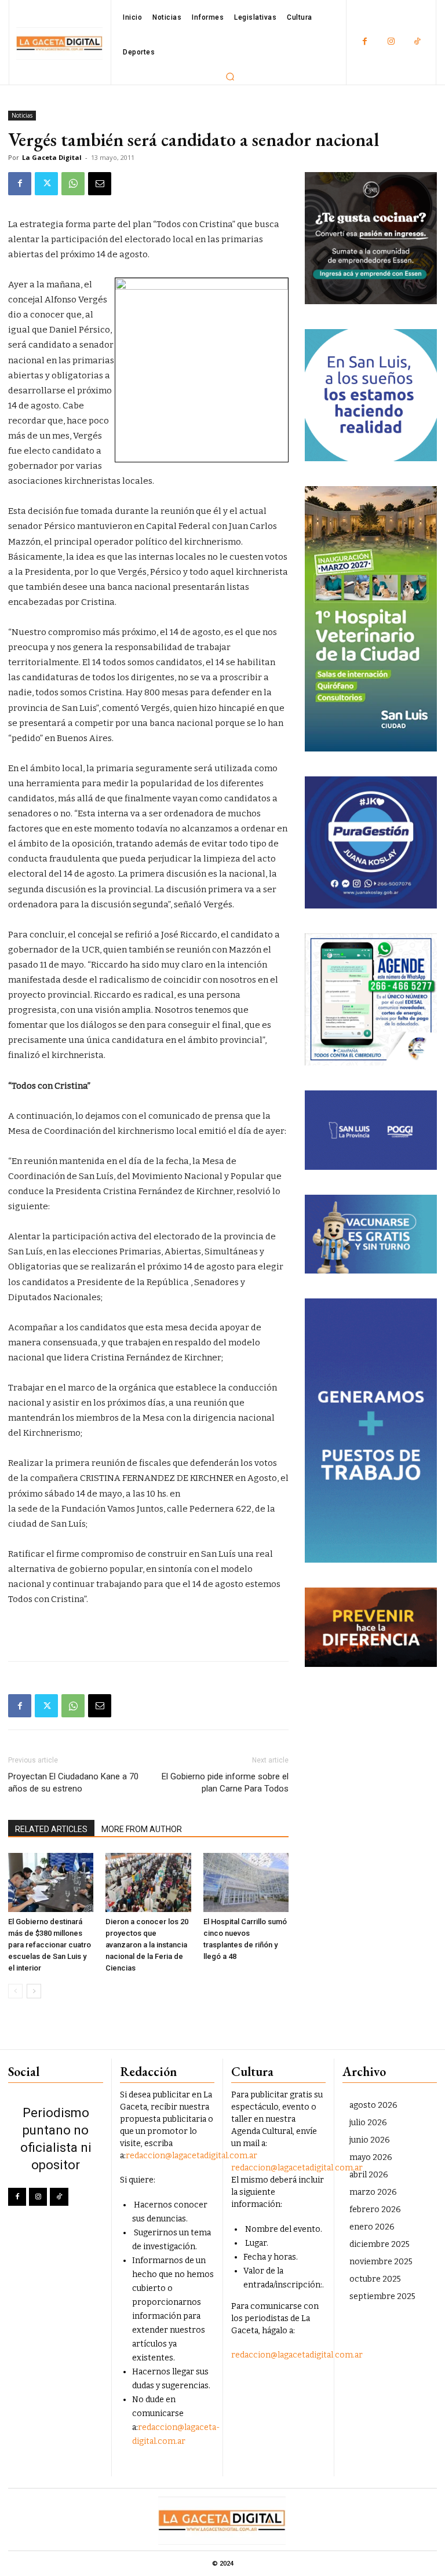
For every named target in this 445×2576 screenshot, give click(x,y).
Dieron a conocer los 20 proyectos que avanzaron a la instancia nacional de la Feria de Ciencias (147, 1945)
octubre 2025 (375, 2279)
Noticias (22, 115)
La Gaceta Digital (52, 157)
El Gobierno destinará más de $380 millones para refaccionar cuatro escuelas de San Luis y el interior (50, 1945)
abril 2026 (369, 2175)
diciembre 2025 (380, 2244)
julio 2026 (368, 2123)
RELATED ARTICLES (51, 1829)
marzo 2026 (373, 2192)
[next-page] (34, 1991)
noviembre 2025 (381, 2262)
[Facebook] (365, 42)
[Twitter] (46, 184)
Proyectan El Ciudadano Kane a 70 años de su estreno (73, 1783)
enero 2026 (372, 2227)
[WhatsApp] (73, 184)
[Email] (100, 184)
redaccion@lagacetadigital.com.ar (192, 2156)
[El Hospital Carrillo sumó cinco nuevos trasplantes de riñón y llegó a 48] (246, 1882)
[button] (230, 76)
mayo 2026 (371, 2157)
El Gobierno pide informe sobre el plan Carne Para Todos (225, 1783)
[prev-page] (15, 1991)
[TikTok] (417, 42)
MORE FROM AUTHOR (142, 1829)
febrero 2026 (375, 2210)
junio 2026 (370, 2140)
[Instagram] (391, 42)
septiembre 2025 (382, 2296)
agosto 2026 (373, 2105)
